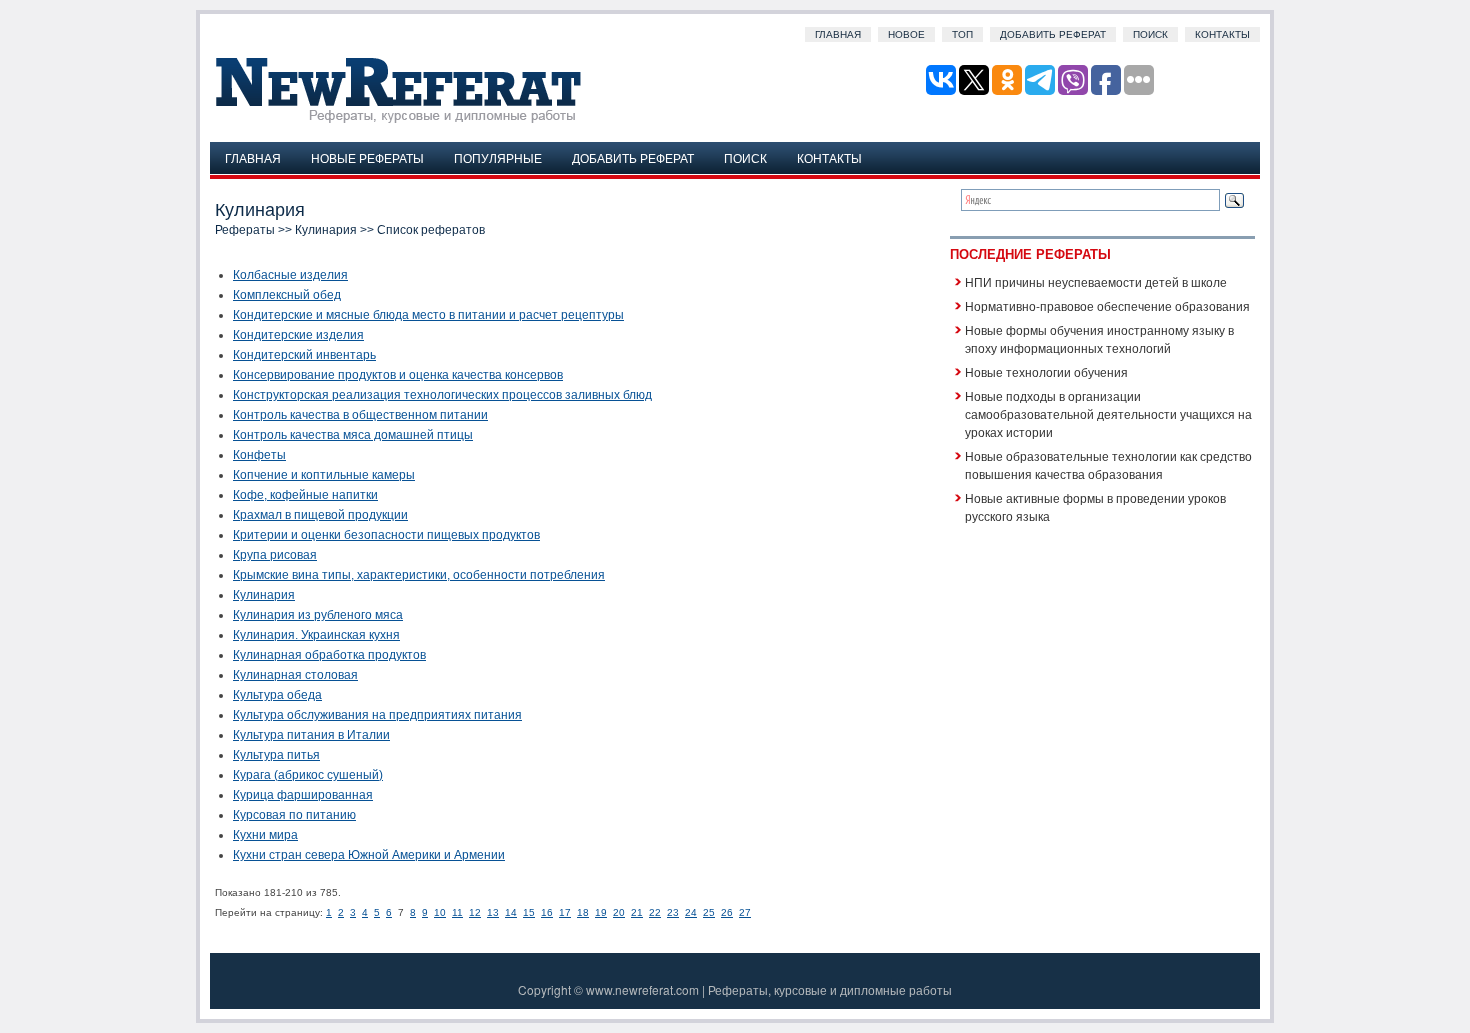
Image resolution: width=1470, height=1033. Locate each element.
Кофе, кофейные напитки (305, 495)
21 (637, 912)
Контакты (1222, 34)
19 (601, 912)
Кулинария (326, 230)
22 (655, 912)
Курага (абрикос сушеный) (308, 775)
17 (565, 912)
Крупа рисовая (275, 555)
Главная (838, 34)
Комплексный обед (287, 295)
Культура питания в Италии (311, 735)
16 (547, 912)
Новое (906, 34)
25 (709, 912)
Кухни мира (265, 835)
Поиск (1150, 34)
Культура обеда (277, 695)
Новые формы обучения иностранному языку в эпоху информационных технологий (1099, 338)
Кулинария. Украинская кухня (316, 635)
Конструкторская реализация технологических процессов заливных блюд (442, 395)
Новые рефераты (367, 157)
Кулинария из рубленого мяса (318, 615)
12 (475, 912)
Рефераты (245, 230)
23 (673, 912)
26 (727, 912)
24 (691, 912)
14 (511, 912)
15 (529, 912)
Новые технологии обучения (1046, 371)
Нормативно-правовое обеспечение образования (1107, 305)
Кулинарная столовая (295, 675)
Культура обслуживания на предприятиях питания (377, 715)
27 (745, 912)
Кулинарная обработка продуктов (329, 655)
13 (493, 912)
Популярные (498, 157)
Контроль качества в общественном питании (360, 415)
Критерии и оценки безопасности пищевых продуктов (386, 535)
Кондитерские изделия (298, 335)
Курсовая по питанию (294, 815)
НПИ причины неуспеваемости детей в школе (1096, 281)
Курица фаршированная (303, 795)
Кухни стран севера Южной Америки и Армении (369, 855)
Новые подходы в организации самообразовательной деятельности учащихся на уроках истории (1108, 413)
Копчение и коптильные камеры (324, 475)
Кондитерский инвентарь (304, 355)
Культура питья (276, 755)
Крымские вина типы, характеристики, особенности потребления (419, 575)
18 (583, 912)
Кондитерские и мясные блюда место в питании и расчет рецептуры (428, 315)
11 (457, 912)
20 (619, 912)
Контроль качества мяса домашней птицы (353, 435)
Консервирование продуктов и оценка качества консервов (398, 375)
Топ (962, 34)
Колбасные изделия (290, 275)
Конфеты (259, 455)
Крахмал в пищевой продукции (320, 515)
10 (440, 912)
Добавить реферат (1053, 34)
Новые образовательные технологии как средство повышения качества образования (1108, 464)
